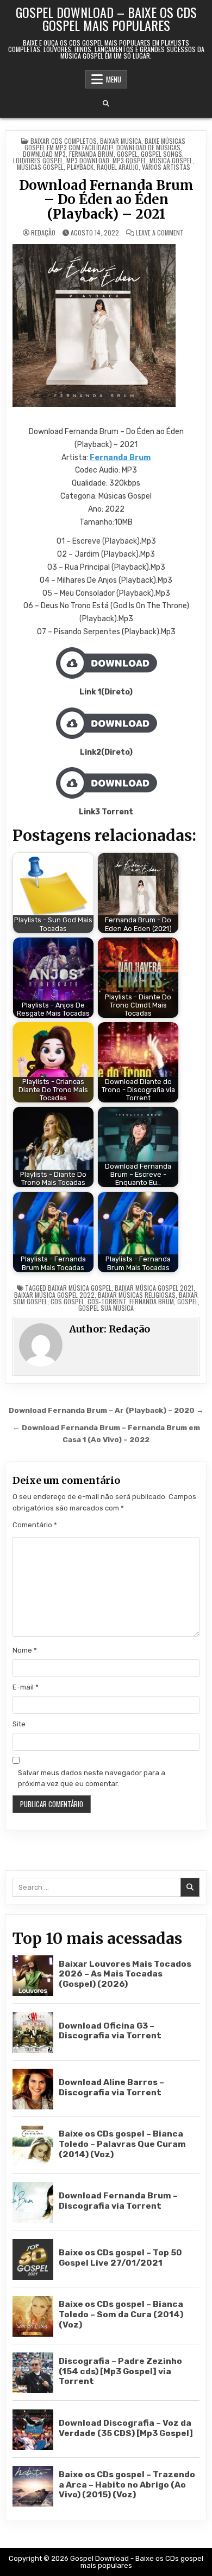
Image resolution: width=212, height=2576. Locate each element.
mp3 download (88, 160)
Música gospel (171, 160)
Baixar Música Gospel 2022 (54, 1295)
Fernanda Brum (91, 154)
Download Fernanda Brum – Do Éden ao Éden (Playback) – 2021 (106, 200)
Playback (80, 167)
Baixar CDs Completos (64, 141)
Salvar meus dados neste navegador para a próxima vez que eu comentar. (92, 1778)
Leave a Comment (160, 233)
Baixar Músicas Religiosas (137, 1295)
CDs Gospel (67, 1301)
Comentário (35, 1525)
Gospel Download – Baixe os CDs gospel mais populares (106, 18)
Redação (43, 233)
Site (19, 1724)
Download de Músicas (148, 147)
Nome (25, 1650)
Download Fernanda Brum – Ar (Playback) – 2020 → (106, 1410)
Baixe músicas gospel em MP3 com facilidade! (105, 144)
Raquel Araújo (118, 167)
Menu (114, 79)
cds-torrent (107, 1301)
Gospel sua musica (106, 1308)
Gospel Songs (161, 154)
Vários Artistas (166, 167)
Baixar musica (121, 141)
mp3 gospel (129, 160)
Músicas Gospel (40, 167)
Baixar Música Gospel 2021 (154, 1288)
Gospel (127, 154)
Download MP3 (44, 154)
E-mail (26, 1687)
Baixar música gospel (80, 1288)
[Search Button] (106, 104)
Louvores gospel (38, 160)
